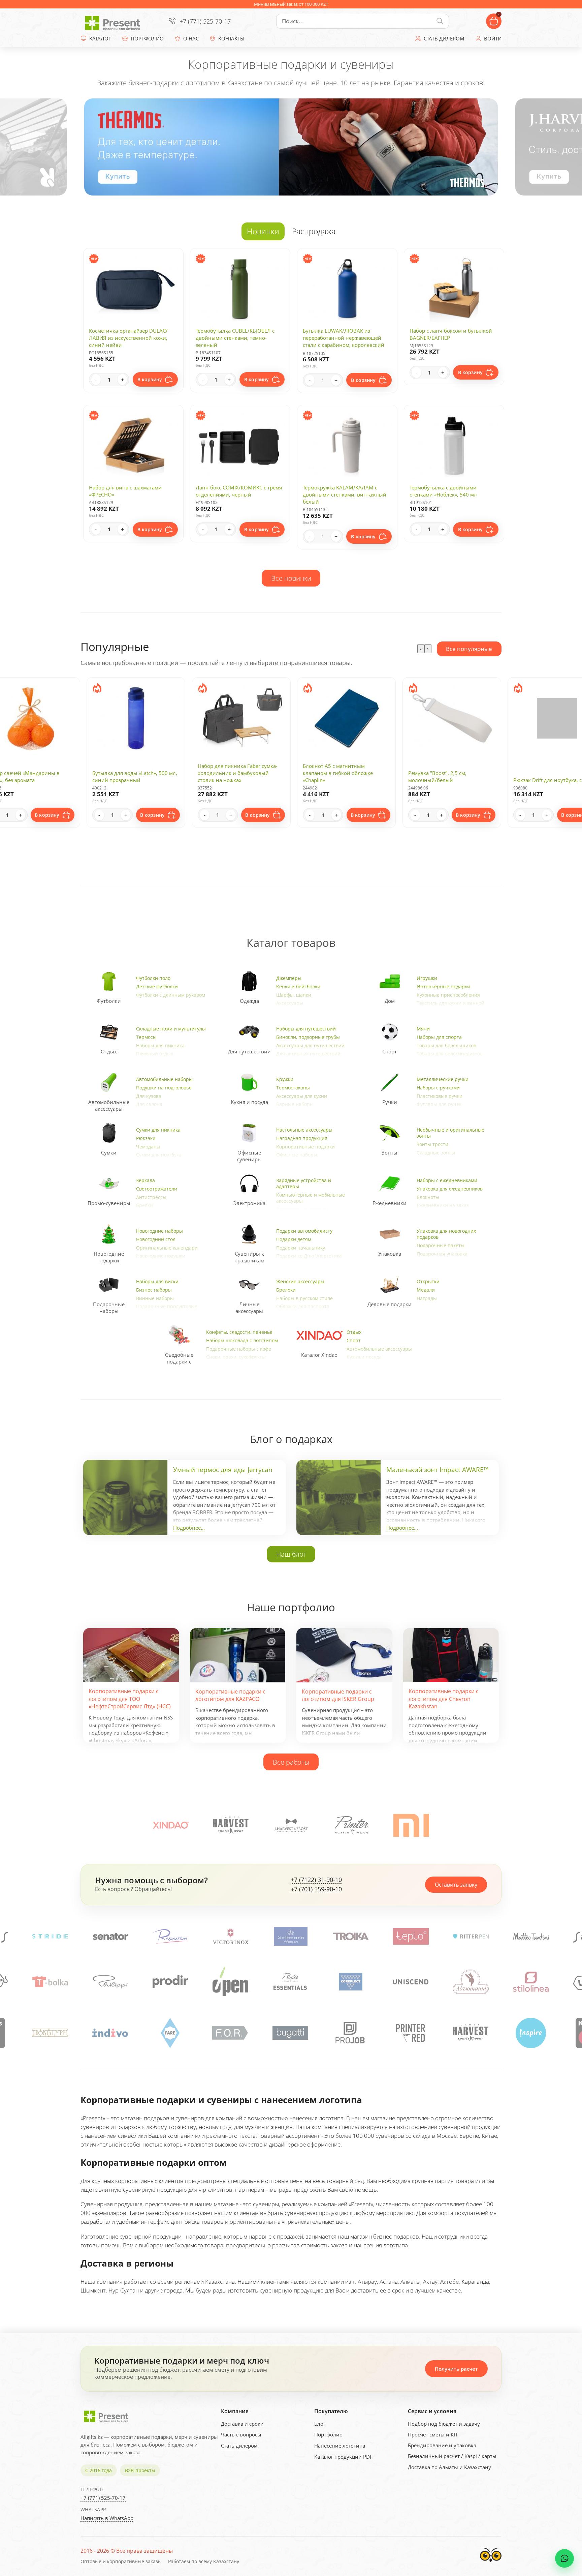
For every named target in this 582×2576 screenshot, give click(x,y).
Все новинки (291, 578)
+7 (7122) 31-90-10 (316, 1880)
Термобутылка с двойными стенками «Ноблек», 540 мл (443, 491)
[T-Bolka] (471, 1982)
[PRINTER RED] (116, 2033)
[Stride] (351, 1936)
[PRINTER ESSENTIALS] (110, 1982)
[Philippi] (531, 1982)
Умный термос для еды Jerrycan (223, 1470)
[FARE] (476, 2033)
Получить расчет (456, 2369)
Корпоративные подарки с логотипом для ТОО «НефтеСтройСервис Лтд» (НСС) (130, 1699)
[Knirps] (296, 2033)
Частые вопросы (241, 2434)
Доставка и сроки (242, 2424)
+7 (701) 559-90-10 (316, 1889)
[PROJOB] (56, 2033)
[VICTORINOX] (531, 1936)
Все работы (291, 1762)
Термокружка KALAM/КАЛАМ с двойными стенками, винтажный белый (345, 495)
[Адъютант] (291, 1982)
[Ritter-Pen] (170, 1936)
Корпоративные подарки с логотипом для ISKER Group (338, 1695)
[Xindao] (171, 1825)
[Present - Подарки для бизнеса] (114, 21)
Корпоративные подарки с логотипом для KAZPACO (230, 1695)
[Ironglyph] (356, 2033)
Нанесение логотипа (340, 2446)
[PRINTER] (351, 1825)
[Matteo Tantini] (230, 1936)
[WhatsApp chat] (564, 2558)
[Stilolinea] (351, 1982)
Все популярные (469, 649)
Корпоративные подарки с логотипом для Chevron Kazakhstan (444, 1699)
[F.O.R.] (537, 2033)
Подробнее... (189, 1528)
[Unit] (411, 1982)
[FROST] (291, 1825)
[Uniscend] (231, 1982)
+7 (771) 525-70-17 (205, 21)
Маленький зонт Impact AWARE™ (438, 1470)
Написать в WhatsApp (107, 2518)
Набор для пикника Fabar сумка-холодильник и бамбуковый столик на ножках (238, 773)
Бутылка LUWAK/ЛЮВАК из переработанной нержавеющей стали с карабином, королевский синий (344, 341)
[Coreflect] (171, 1982)
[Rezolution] (471, 1936)
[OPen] (51, 1982)
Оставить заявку (456, 1885)
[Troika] (50, 1936)
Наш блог (291, 1554)
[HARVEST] (231, 1825)
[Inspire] (236, 2033)
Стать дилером (239, 2446)
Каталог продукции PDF (343, 2457)
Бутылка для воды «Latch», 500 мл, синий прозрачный (135, 776)
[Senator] (411, 1936)
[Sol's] (290, 1936)
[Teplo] (110, 1936)
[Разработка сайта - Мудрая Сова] (491, 2564)
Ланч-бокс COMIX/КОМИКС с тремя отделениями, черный (239, 491)
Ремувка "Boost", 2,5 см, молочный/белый (437, 776)
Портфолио (328, 2434)
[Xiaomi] (411, 1825)
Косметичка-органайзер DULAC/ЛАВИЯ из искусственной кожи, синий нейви (128, 338)
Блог (320, 2424)
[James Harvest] (176, 2033)
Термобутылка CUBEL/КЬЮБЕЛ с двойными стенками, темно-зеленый (235, 338)
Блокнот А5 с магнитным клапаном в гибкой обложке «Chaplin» (338, 773)
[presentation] (421, 649)
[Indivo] (416, 2033)
